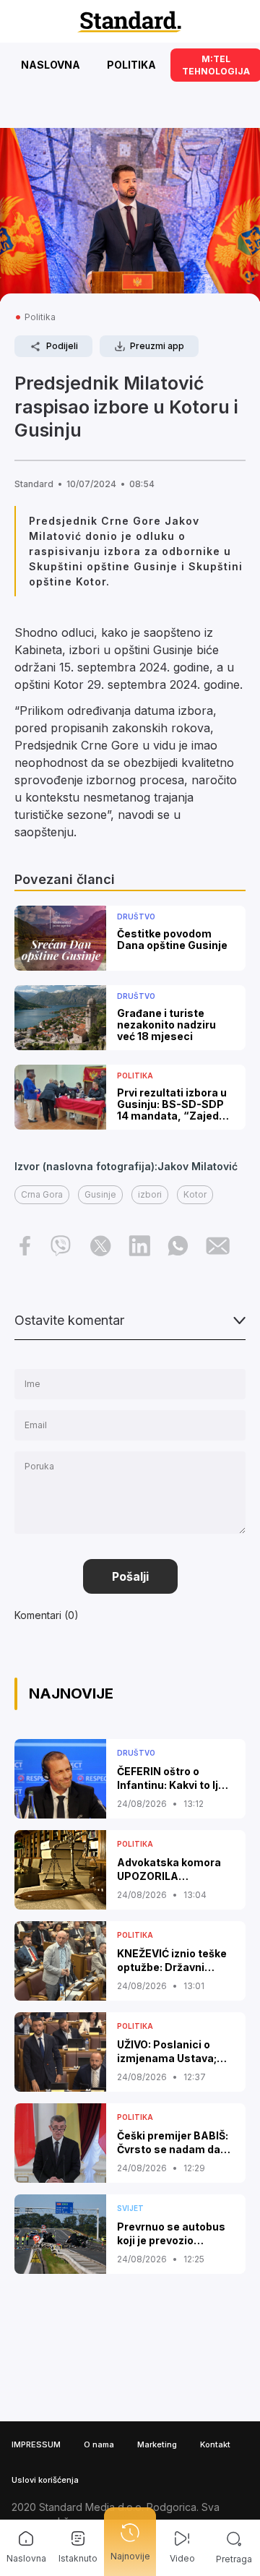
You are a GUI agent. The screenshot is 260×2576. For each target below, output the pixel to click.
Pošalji (130, 1576)
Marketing (157, 2444)
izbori (150, 1194)
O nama (99, 2444)
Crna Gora (42, 1194)
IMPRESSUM (36, 2444)
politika (40, 317)
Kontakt (215, 2444)
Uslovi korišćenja (45, 2480)
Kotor (195, 1194)
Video (182, 2558)
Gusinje (100, 1194)
